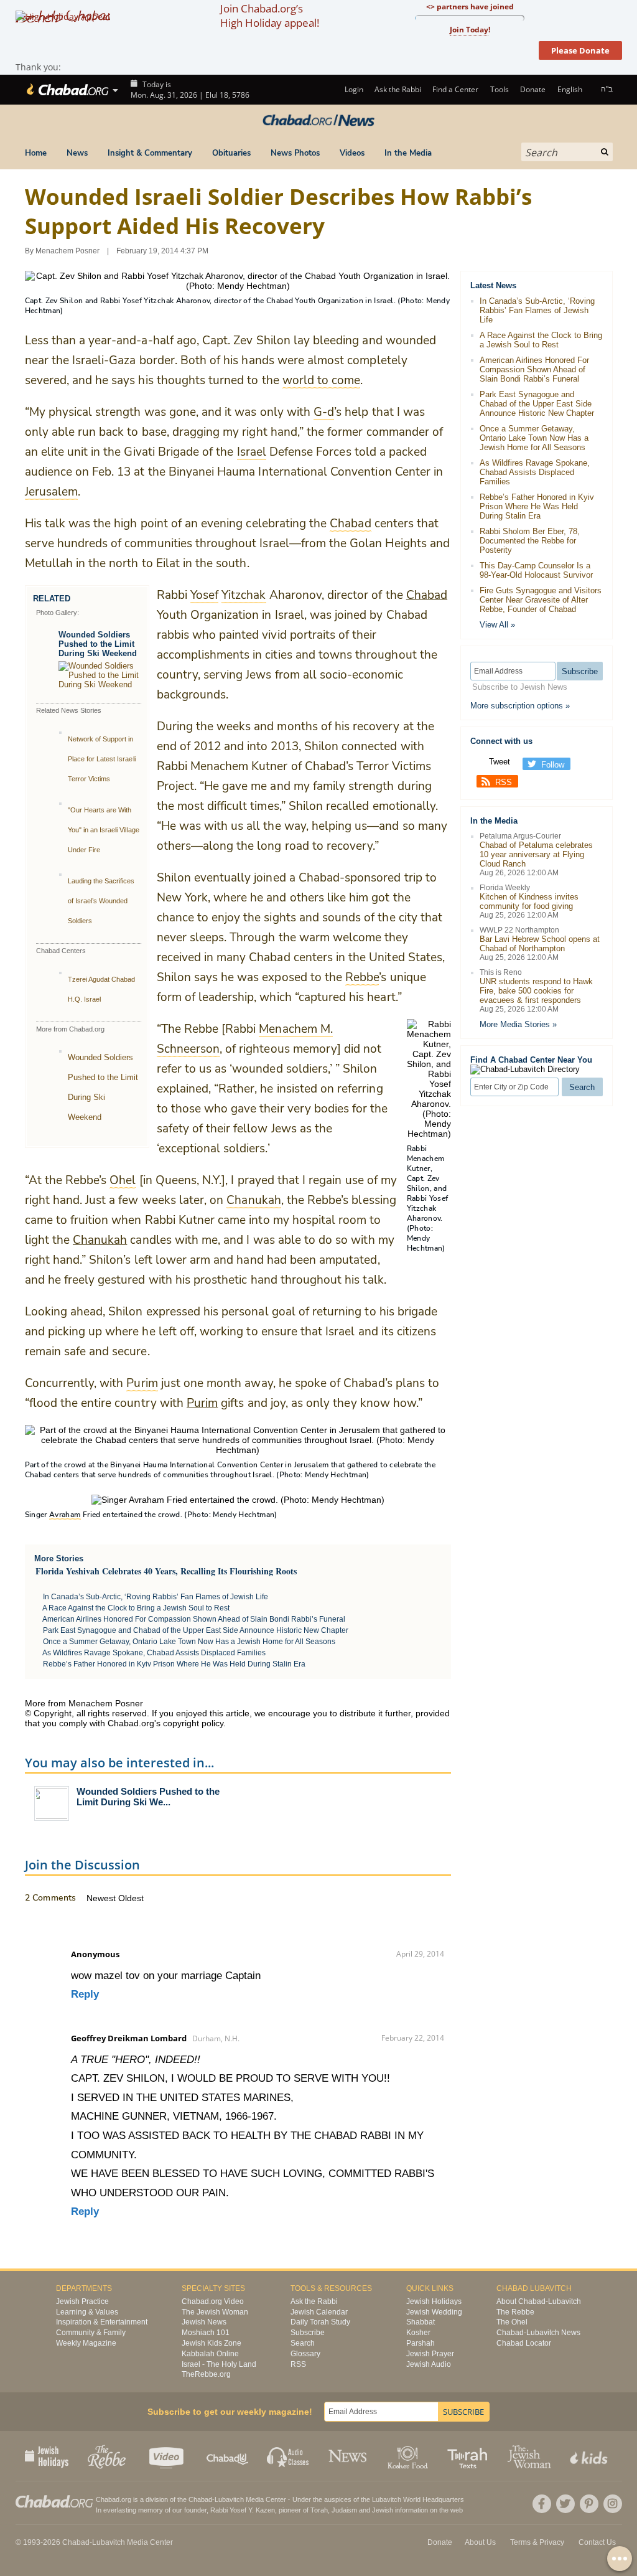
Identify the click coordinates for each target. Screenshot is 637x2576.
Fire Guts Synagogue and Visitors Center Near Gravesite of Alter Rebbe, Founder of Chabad (541, 600)
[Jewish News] (318, 121)
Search (303, 2343)
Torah (319, 2510)
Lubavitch (229, 2499)
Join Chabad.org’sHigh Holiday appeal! (270, 16)
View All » (497, 625)
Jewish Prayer (430, 2354)
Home (36, 153)
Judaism (344, 2510)
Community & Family (91, 2333)
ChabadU (228, 2456)
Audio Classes (288, 2456)
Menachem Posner (67, 251)
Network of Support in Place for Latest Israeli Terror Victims (102, 759)
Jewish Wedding (434, 2312)
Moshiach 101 (206, 2333)
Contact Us (597, 2542)
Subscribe (308, 2333)
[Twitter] (565, 2504)
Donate (533, 89)
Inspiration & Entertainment (102, 2322)
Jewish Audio (429, 2364)
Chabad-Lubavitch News (538, 2333)
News (77, 153)
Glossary (305, 2354)
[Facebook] (542, 2504)
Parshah (421, 2343)
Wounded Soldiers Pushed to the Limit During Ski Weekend (98, 644)
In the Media (408, 153)
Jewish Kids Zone (212, 2343)
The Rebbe (515, 2312)
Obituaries (231, 153)
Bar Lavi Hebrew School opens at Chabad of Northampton (540, 944)
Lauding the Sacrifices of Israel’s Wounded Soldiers (101, 901)
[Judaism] (67, 90)
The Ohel (512, 2322)
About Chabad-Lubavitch (539, 2301)
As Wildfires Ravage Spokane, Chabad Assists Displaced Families (154, 1653)
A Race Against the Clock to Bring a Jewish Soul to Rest (136, 1608)
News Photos (295, 153)
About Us (480, 2542)
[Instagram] (613, 2504)
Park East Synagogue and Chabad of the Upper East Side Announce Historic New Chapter (196, 1630)
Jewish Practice (82, 2301)
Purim (202, 1403)
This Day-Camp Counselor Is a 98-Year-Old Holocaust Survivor (536, 570)
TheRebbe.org (206, 2374)
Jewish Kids (590, 2456)
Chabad (427, 595)
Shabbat (421, 2322)
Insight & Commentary (150, 153)
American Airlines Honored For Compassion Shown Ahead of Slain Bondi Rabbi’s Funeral (194, 1619)
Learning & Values (87, 2312)
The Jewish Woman (215, 2312)
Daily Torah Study (320, 2322)
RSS (504, 782)
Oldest (131, 1898)
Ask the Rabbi (398, 89)
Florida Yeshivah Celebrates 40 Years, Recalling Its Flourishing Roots (166, 1571)
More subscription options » (520, 706)
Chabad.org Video (213, 2301)
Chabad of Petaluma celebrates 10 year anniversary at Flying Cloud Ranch (536, 854)
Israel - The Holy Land (219, 2364)
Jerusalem (312, 1465)
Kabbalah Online (210, 2354)
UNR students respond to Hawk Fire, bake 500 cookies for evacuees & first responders (536, 991)
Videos (352, 153)
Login (353, 89)
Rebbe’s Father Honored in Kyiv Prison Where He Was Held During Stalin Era (174, 1664)
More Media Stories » (518, 1024)
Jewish (383, 2510)
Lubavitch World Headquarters (418, 2499)
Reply (85, 1994)
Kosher (418, 2333)
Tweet (500, 762)
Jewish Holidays (434, 2301)
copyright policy (193, 1723)
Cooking (409, 2456)
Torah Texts (469, 2456)
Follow (553, 765)
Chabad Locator (524, 2343)
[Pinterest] (589, 2504)
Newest (102, 1898)
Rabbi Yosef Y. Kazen (243, 2510)
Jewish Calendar (319, 2312)
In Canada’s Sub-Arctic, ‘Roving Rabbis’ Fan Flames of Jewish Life (156, 1597)
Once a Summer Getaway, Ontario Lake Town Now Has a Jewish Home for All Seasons (189, 1642)
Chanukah (100, 1240)
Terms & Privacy (537, 2542)
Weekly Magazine (86, 2343)
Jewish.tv (168, 2456)
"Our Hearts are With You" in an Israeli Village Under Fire (104, 830)
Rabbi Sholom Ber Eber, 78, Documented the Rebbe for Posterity (530, 541)
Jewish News (204, 2322)
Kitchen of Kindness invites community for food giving (529, 901)
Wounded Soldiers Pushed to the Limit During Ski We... (148, 1797)
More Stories (59, 1558)
